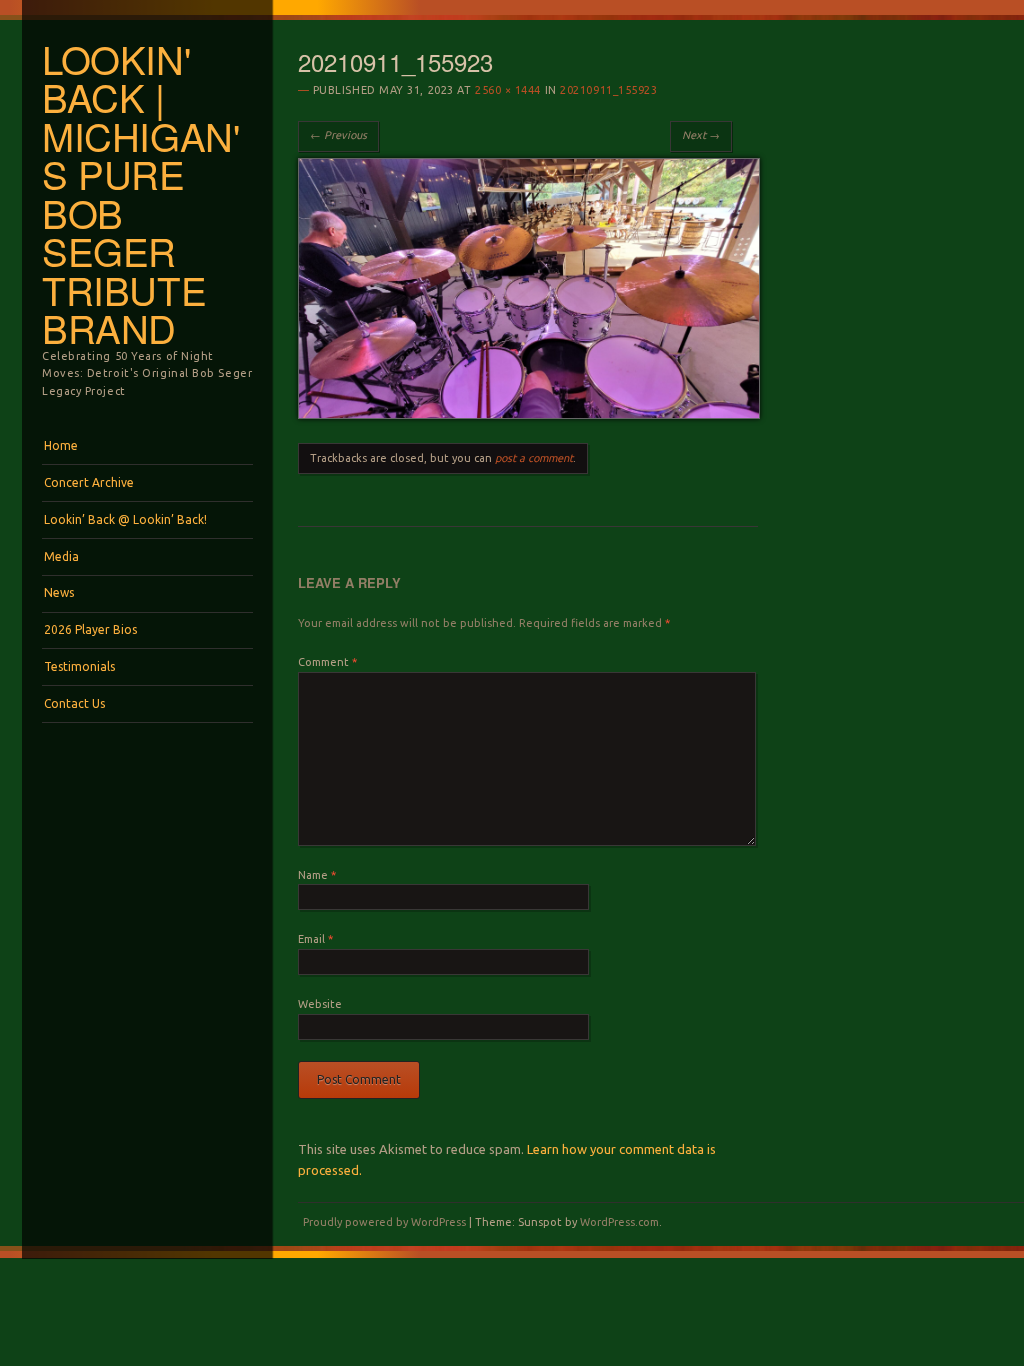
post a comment (534, 458)
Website (320, 1004)
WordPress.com (619, 1222)
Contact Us (74, 703)
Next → (701, 135)
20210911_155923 (608, 90)
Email (315, 939)
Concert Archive (89, 482)
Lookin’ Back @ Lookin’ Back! (125, 519)
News (59, 592)
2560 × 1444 (508, 90)
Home (61, 445)
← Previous (338, 135)
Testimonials (79, 666)
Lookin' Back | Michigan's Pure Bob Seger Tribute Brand (141, 193)
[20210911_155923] (529, 414)
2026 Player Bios (90, 629)
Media (61, 556)
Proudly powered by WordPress (384, 1222)
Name (317, 875)
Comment (327, 662)
